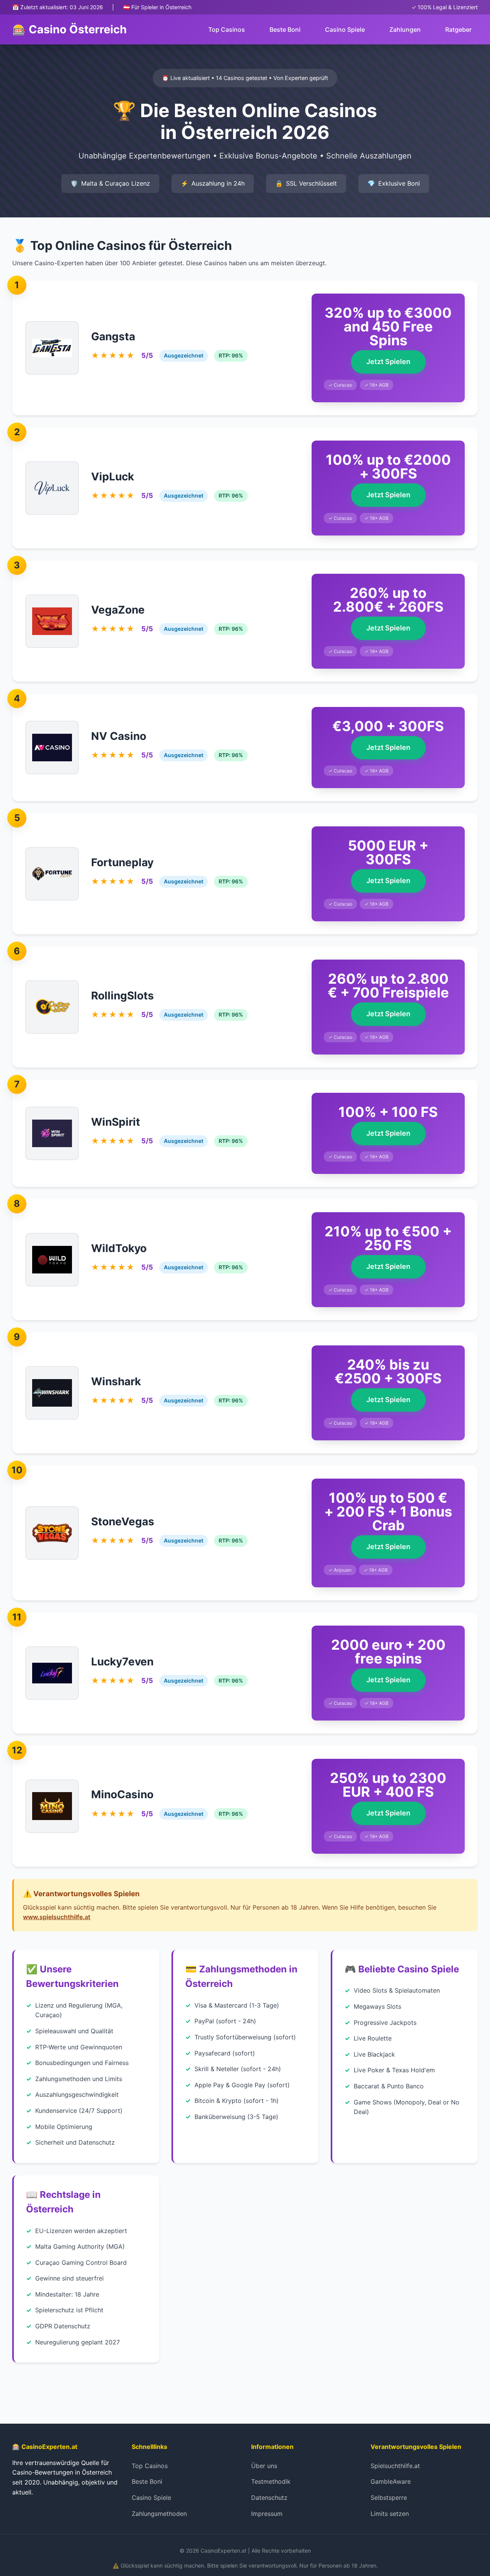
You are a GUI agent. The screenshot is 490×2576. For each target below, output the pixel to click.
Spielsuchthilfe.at (395, 2466)
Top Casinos (227, 29)
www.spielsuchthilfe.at (57, 1917)
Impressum (267, 2514)
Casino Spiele (345, 29)
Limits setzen (390, 2514)
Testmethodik (271, 2481)
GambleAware (391, 2481)
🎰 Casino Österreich (69, 29)
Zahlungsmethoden (159, 2514)
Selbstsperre (389, 2498)
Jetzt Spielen (388, 362)
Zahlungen (405, 29)
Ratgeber (458, 29)
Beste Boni (285, 29)
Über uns (264, 2466)
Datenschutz (269, 2498)
